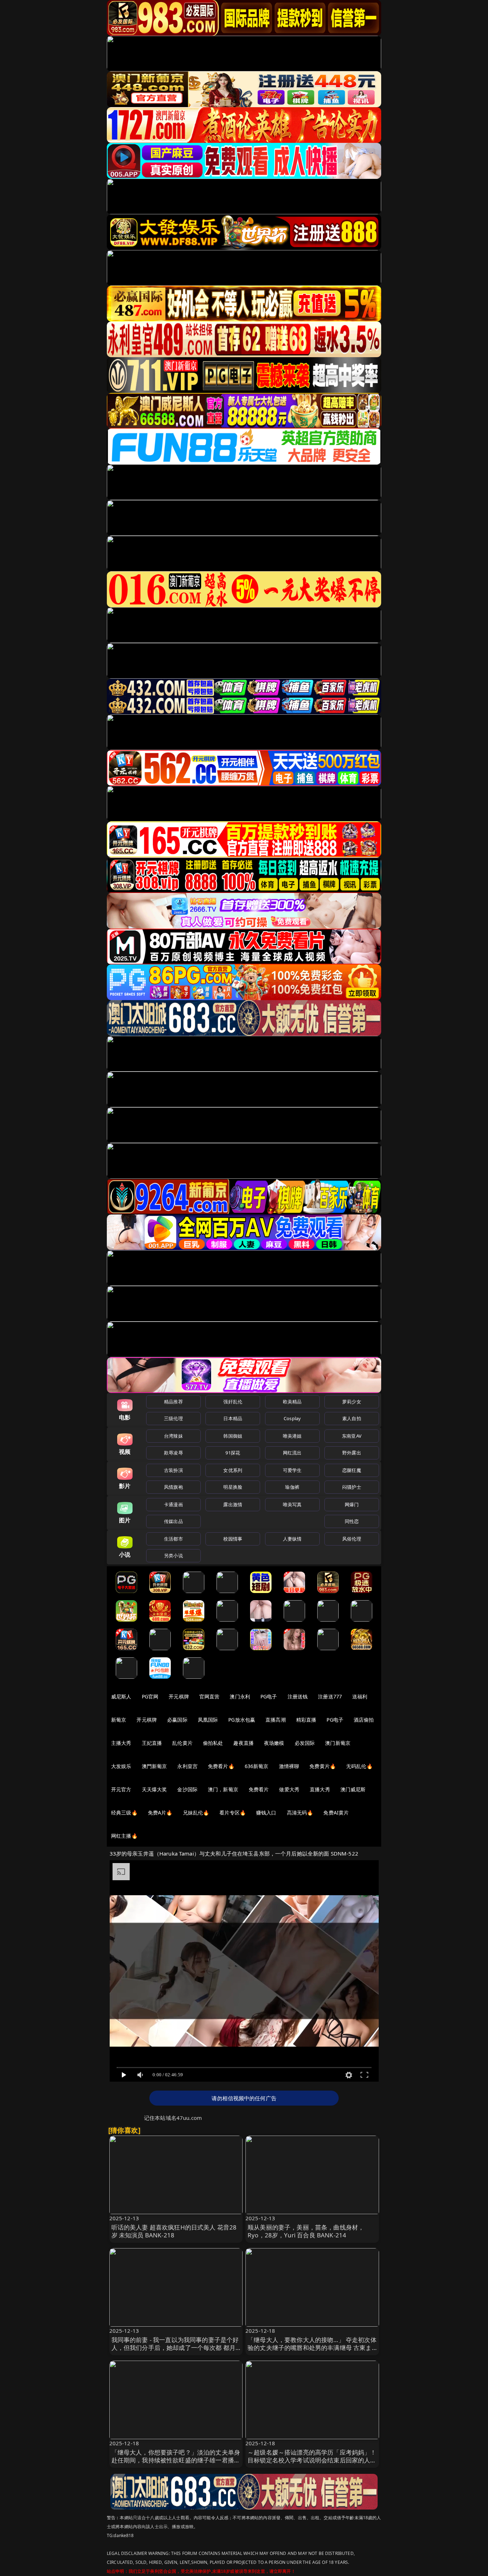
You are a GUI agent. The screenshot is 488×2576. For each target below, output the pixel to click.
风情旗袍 (173, 1487)
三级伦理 (173, 1418)
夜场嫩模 (274, 1743)
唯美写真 (292, 1504)
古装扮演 (173, 1470)
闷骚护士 (352, 1487)
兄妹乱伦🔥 (196, 1813)
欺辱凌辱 (173, 1453)
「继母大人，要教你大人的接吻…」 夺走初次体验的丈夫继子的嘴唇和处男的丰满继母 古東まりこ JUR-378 (312, 2348)
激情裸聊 (289, 1766)
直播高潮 (276, 1720)
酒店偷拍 (364, 1720)
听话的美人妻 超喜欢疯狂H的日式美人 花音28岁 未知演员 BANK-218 (174, 2231)
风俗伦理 (352, 1539)
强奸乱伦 (233, 1402)
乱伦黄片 (182, 1743)
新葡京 (119, 1720)
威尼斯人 (121, 1696)
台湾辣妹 (173, 1436)
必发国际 (305, 1743)
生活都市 (173, 1539)
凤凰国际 (208, 1720)
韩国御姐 (233, 1436)
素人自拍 (352, 1418)
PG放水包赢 (242, 1720)
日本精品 (233, 1418)
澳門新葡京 (155, 1766)
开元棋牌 (179, 1696)
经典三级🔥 (124, 1813)
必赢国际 (177, 1720)
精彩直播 (306, 1720)
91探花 (233, 1453)
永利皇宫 (187, 1766)
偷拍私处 (213, 1743)
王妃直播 (152, 1743)
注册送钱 (298, 1696)
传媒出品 (173, 1521)
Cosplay (292, 1418)
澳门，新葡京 (223, 1789)
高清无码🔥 (300, 1813)
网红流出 (292, 1453)
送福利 (360, 1696)
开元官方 (121, 1789)
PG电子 (269, 1696)
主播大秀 (121, 1743)
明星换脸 (233, 1487)
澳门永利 (240, 1696)
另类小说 (173, 1556)
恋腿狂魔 (352, 1470)
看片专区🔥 (233, 1813)
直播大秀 (320, 1789)
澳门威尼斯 (353, 1789)
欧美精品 (292, 1402)
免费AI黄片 (336, 1813)
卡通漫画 (173, 1504)
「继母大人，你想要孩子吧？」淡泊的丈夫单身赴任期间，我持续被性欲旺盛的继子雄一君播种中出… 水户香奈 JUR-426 (176, 2460)
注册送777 (330, 1696)
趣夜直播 (243, 1743)
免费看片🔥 (221, 1766)
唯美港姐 (292, 1436)
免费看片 (259, 1789)
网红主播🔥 (124, 1836)
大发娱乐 (121, 1766)
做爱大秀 (289, 1789)
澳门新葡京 (338, 1743)
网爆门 (352, 1504)
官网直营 (210, 1696)
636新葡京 (257, 1766)
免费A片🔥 (160, 1813)
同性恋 (352, 1521)
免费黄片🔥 (323, 1766)
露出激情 (233, 1504)
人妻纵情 (292, 1539)
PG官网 (150, 1696)
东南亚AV (352, 1436)
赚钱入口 (266, 1813)
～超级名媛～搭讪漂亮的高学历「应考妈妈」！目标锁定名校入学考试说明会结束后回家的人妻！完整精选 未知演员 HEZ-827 (312, 2460)
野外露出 (352, 1453)
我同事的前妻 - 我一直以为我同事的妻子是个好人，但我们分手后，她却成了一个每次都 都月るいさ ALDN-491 (175, 2348)
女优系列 (233, 1470)
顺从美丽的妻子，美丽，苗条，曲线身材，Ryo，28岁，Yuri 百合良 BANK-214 (306, 2231)
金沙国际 (187, 1789)
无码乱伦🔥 (359, 1766)
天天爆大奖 (155, 1789)
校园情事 (233, 1539)
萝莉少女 (352, 1402)
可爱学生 (292, 1470)
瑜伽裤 (292, 1487)
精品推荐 (173, 1402)
